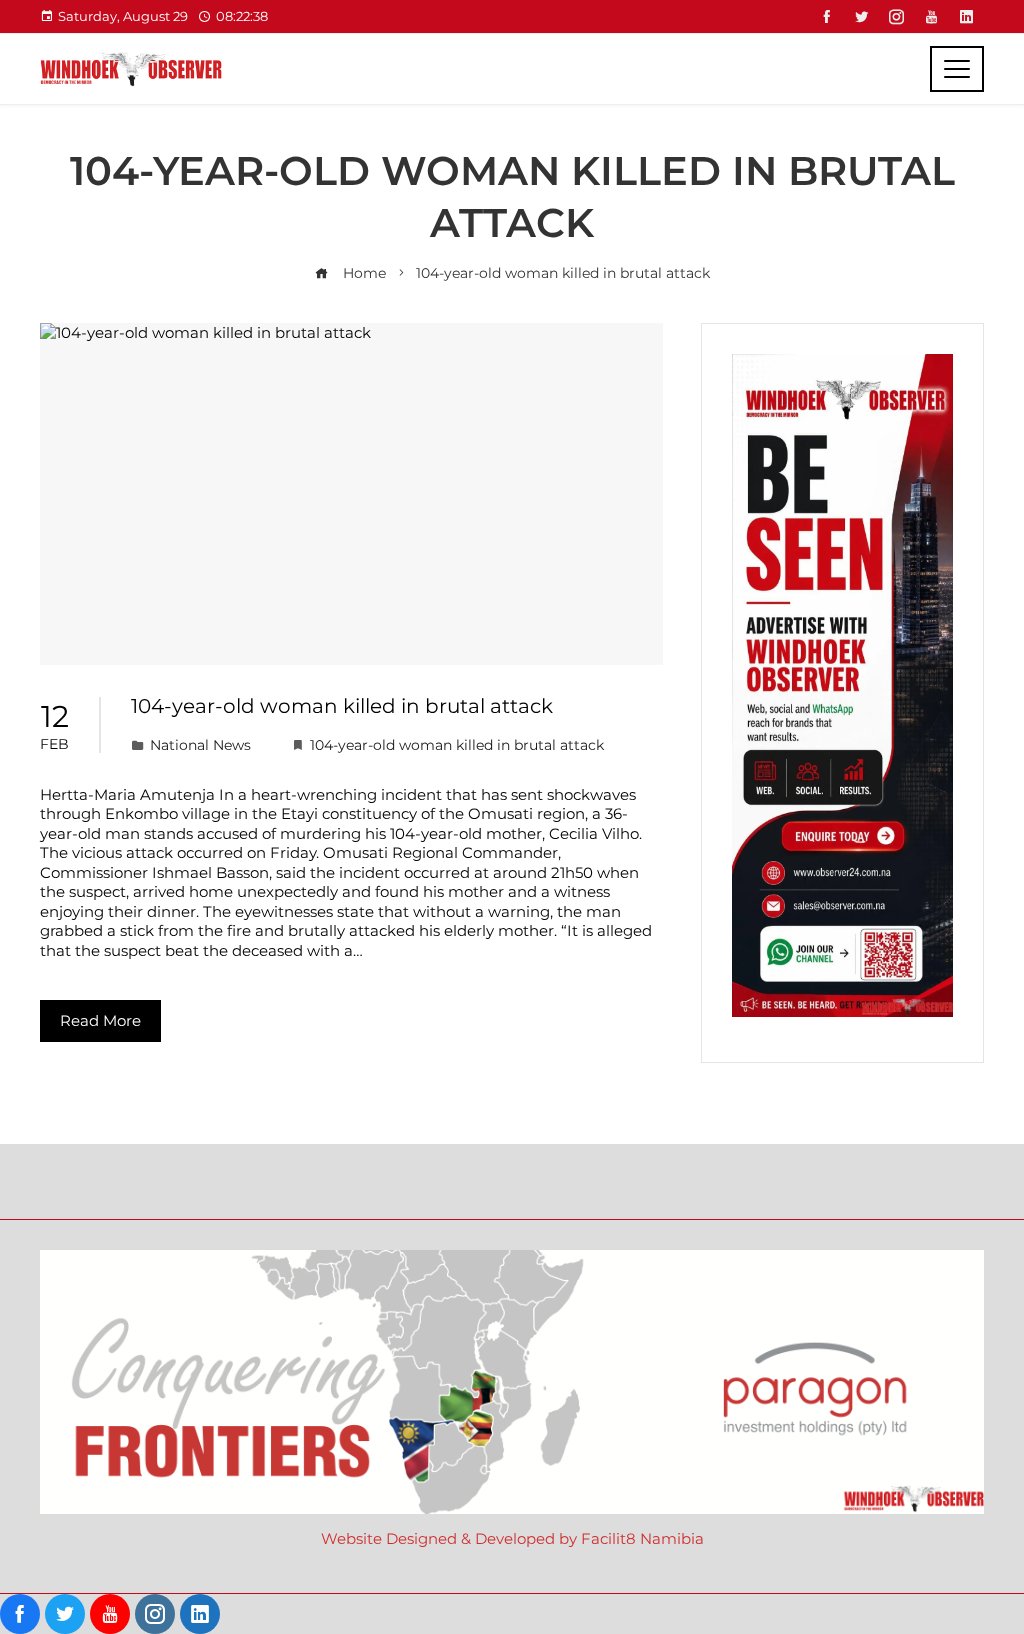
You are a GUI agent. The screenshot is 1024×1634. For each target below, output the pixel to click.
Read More (100, 1020)
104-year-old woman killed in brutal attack (342, 706)
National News (200, 745)
